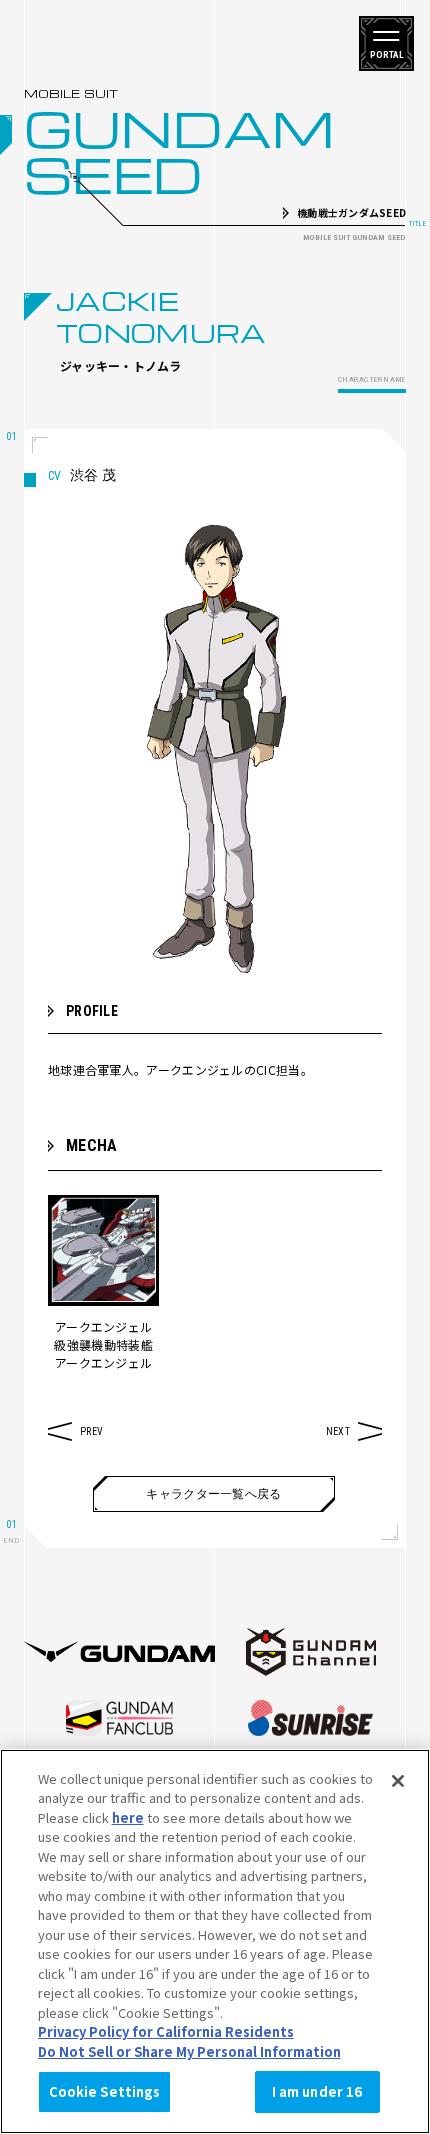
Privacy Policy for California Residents (166, 2031)
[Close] (398, 1781)
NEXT (338, 1431)
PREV (91, 1431)
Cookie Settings (105, 2091)
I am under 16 (317, 2091)
